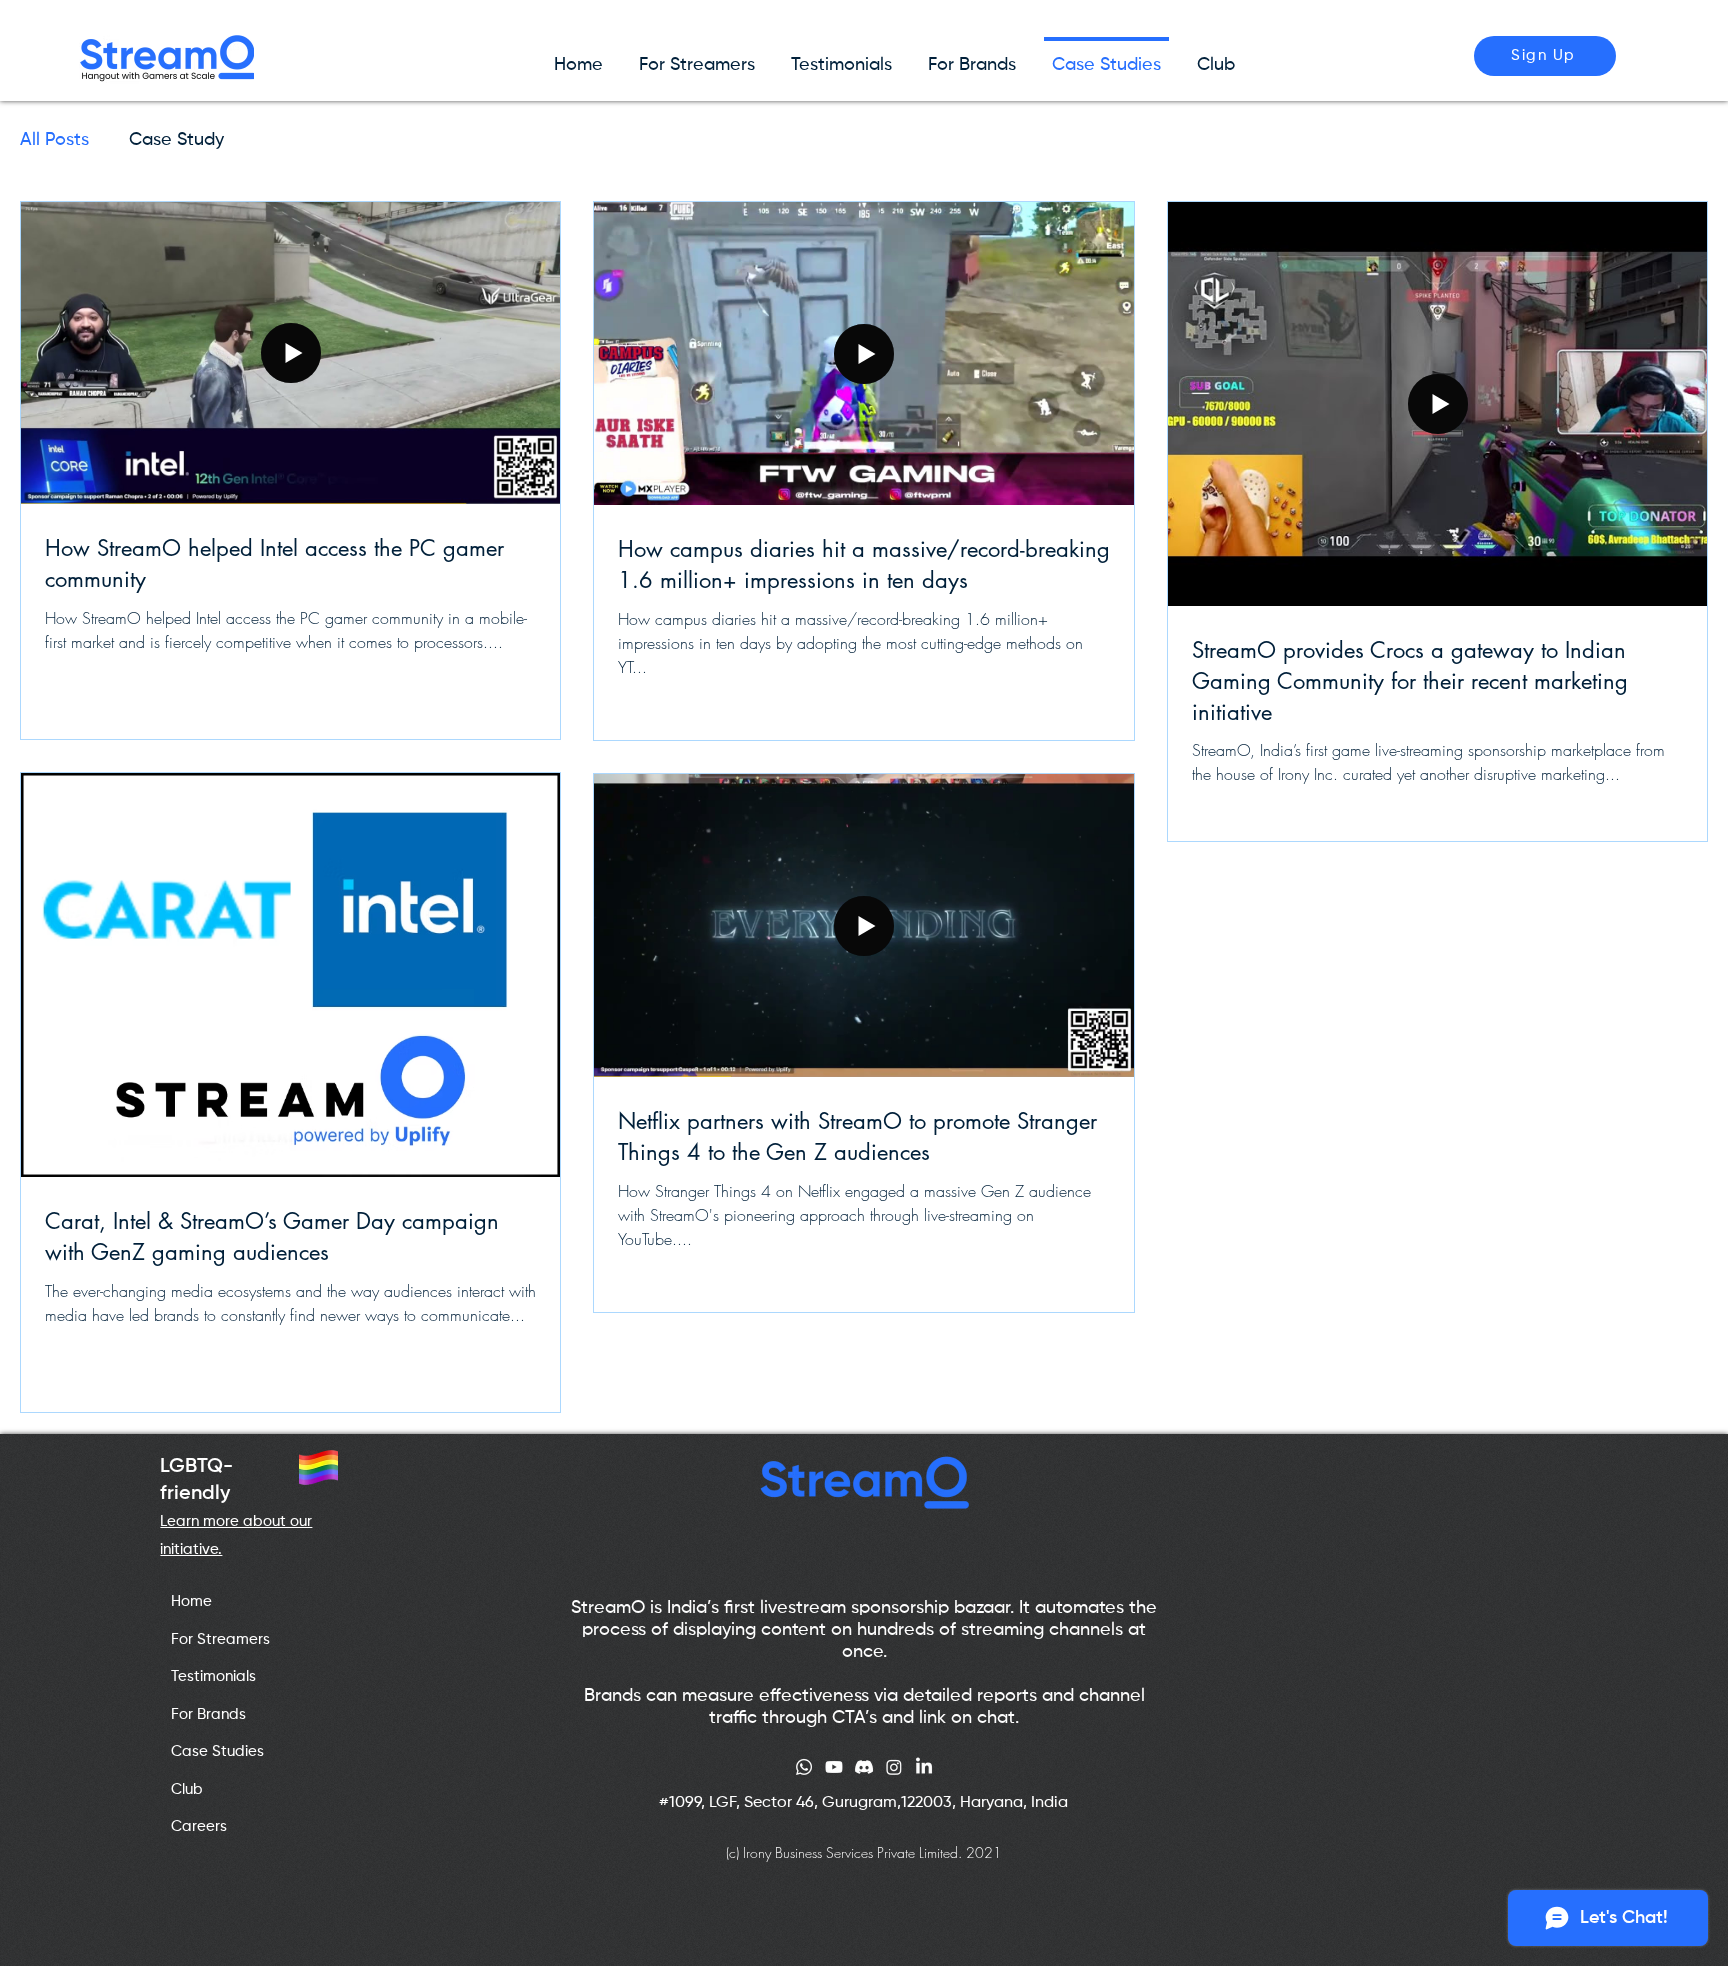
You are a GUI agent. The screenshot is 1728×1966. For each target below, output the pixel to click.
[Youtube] (834, 1767)
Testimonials (213, 1676)
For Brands (208, 1714)
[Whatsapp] (804, 1767)
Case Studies (217, 1751)
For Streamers (220, 1639)
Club (187, 1789)
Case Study (176, 140)
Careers (199, 1826)
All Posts (54, 140)
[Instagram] (894, 1767)
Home (191, 1601)
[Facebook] (924, 1767)
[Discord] (864, 1767)
